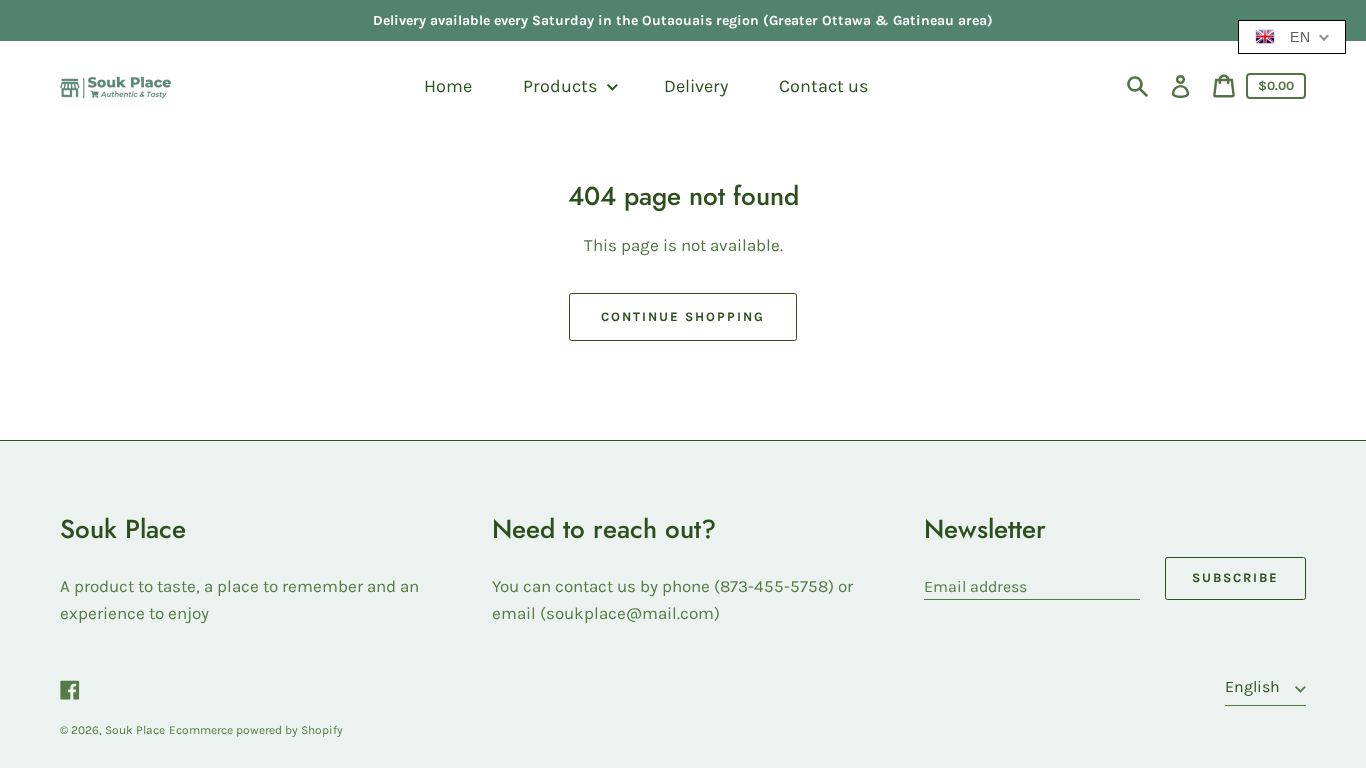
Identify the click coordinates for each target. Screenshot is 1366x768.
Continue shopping (682, 316)
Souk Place (135, 730)
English (1254, 686)
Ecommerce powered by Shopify (256, 730)
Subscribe (1235, 577)
